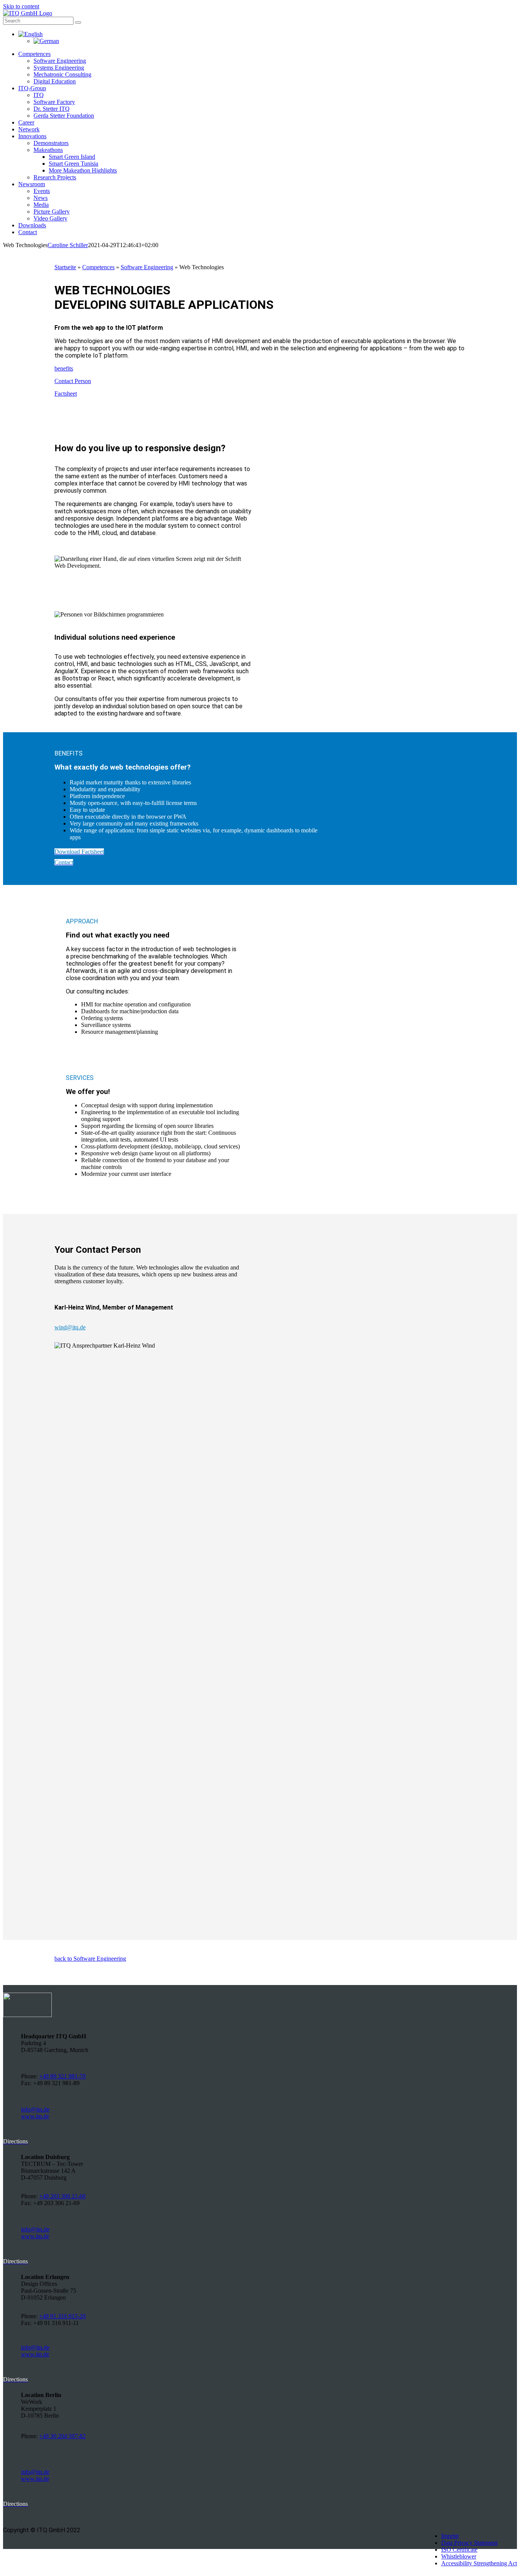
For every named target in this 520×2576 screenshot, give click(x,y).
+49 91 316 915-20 (62, 2316)
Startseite (65, 267)
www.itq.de (35, 2116)
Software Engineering (147, 267)
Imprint (450, 2536)
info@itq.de (35, 2109)
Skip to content (21, 6)
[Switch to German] (46, 41)
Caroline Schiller (68, 245)
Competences (98, 267)
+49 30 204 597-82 (62, 2436)
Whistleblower (459, 2556)
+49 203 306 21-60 (62, 2196)
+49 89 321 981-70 (62, 2076)
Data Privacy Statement (469, 2543)
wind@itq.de (70, 1327)
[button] (30, 34)
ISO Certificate (459, 2550)
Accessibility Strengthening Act (479, 2563)
